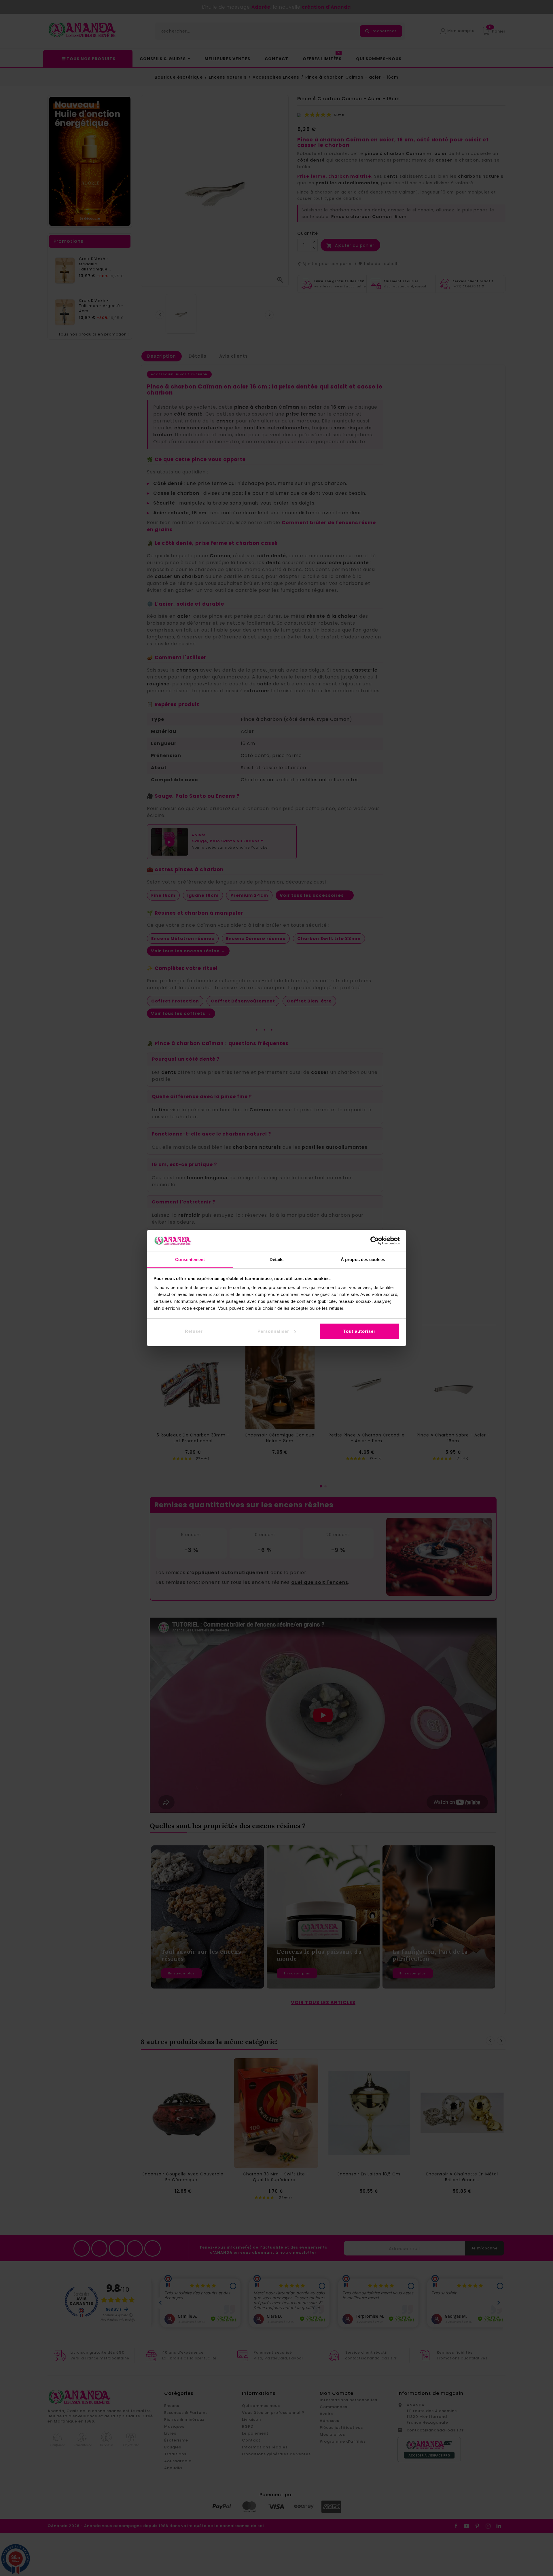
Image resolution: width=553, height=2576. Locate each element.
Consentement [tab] (190, 1259)
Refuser (194, 1331)
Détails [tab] (277, 1259)
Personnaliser (273, 1331)
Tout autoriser (359, 1331)
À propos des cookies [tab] (363, 1259)
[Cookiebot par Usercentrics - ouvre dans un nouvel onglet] (375, 1241)
